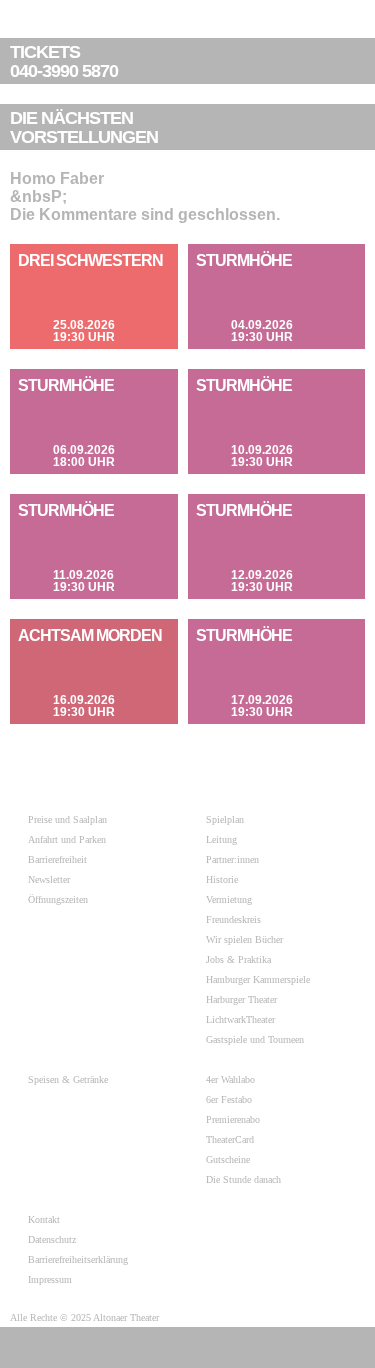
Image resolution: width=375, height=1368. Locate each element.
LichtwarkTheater (240, 1019)
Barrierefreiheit (57, 859)
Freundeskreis (233, 919)
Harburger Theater (241, 999)
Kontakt (44, 1219)
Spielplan (225, 819)
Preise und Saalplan (67, 819)
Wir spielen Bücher (244, 939)
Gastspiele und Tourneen (255, 1039)
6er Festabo (229, 1099)
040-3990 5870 (64, 62)
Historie (222, 879)
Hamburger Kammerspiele (258, 979)
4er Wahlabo (230, 1079)
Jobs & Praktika (238, 959)
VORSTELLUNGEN (84, 128)
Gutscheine (228, 1159)
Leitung (221, 839)
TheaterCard (230, 1139)
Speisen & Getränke (68, 1079)
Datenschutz (52, 1239)
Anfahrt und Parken (67, 839)
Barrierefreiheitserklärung (78, 1259)
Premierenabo (233, 1119)
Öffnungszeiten (58, 899)
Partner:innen (232, 859)
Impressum (50, 1279)
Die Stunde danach (243, 1179)
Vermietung (229, 899)
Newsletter (49, 879)
